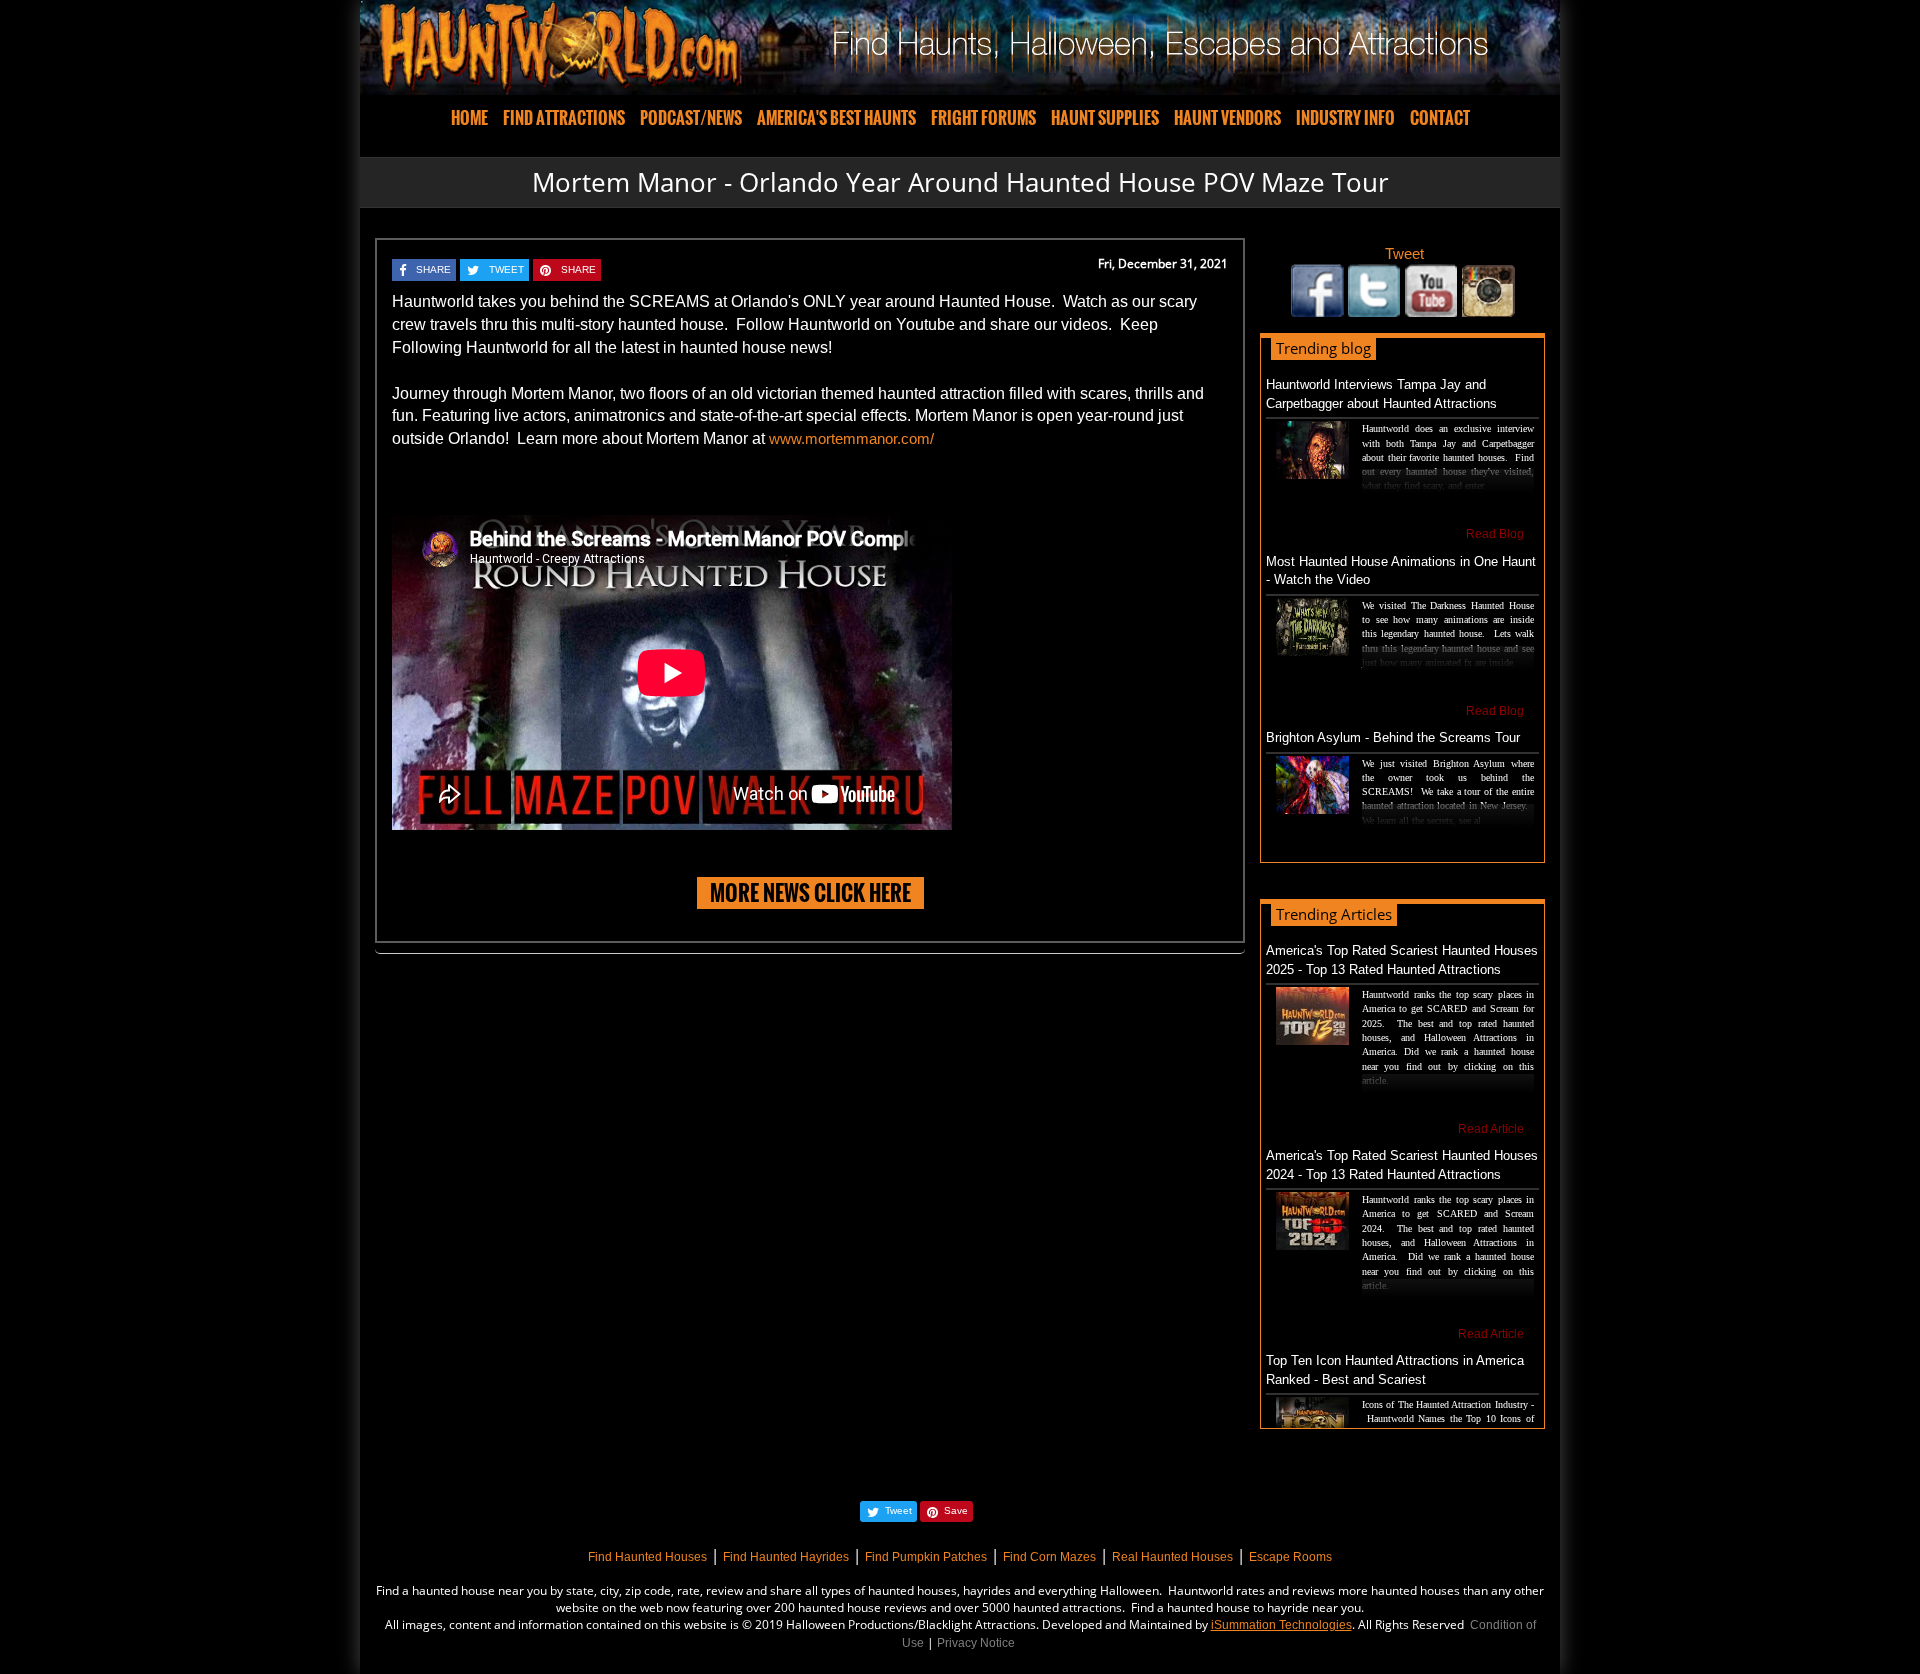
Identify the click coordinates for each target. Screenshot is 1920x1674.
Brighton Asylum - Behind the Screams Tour (1393, 737)
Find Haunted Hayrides (786, 1557)
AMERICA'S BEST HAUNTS (836, 118)
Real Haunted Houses (1172, 1557)
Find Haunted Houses (647, 1557)
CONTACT (1440, 118)
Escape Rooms (1290, 1557)
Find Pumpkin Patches (926, 1557)
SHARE (433, 269)
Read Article (1491, 1129)
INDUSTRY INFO (1345, 118)
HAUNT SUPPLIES (1105, 118)
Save (956, 1510)
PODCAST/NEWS (691, 118)
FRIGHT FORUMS (983, 118)
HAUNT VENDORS (1227, 118)
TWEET (506, 269)
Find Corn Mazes (1049, 1557)
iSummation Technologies (1281, 1625)
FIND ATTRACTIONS (564, 118)
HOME (469, 118)
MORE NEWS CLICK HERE (810, 892)
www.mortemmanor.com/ (851, 438)
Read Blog (1495, 534)
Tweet (1404, 253)
